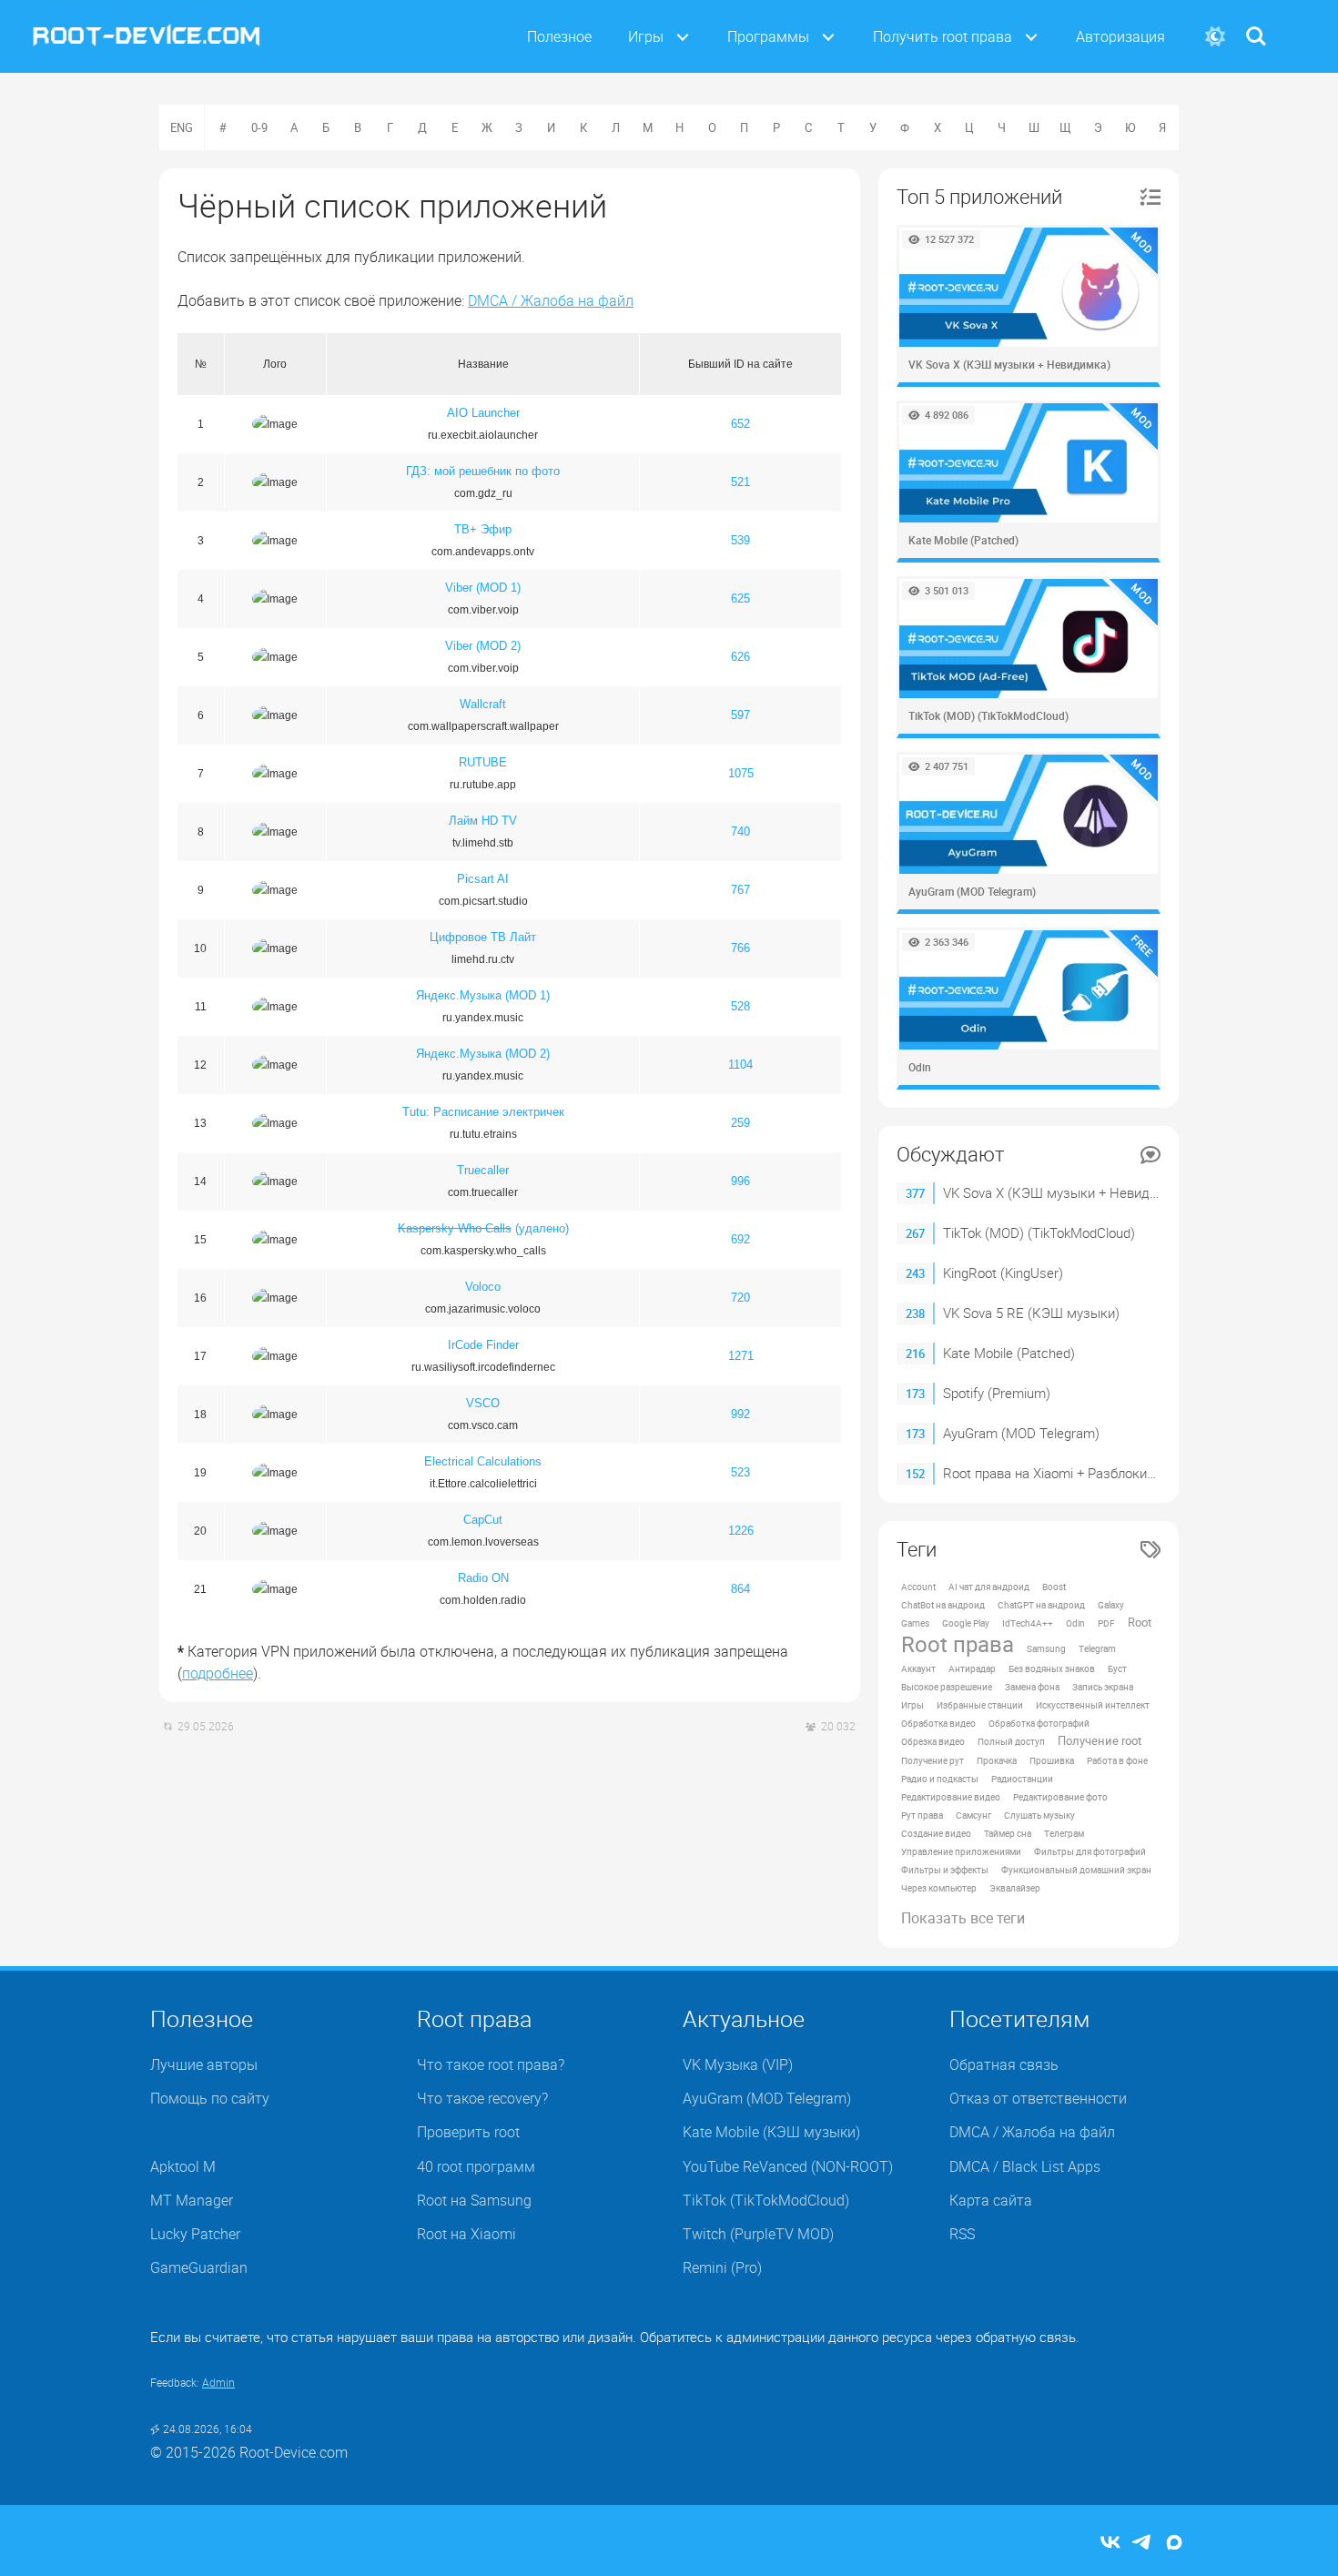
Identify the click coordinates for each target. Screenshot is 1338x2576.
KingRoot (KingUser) (1003, 1273)
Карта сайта (991, 2200)
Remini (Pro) (722, 2267)
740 (740, 832)
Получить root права (943, 36)
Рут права (922, 1815)
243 (915, 1273)
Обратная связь (1004, 2064)
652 (740, 424)
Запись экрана (1103, 1687)
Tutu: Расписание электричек (483, 1112)
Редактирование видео (951, 1797)
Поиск (1256, 25)
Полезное (559, 36)
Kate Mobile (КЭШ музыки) (771, 2132)
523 (740, 1472)
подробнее (218, 1673)
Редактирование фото (1060, 1797)
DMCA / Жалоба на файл (551, 300)
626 (740, 657)
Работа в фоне (1117, 1760)
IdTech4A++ (1028, 1623)
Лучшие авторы (204, 2064)
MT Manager (192, 2200)
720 (740, 1298)
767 (740, 890)
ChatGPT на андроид (1041, 1605)
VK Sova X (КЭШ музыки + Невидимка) (1064, 1192)
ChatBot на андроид (943, 1605)
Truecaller (483, 1170)
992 (740, 1414)
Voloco (483, 1287)
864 (740, 1589)
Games (915, 1623)
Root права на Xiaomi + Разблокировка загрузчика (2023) (1121, 1473)
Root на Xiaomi (466, 2234)
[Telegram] (1142, 2544)
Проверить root (468, 2132)
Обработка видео (938, 1723)
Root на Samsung (474, 2200)
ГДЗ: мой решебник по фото (483, 471)
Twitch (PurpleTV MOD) (758, 2234)
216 (915, 1354)
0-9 (259, 127)
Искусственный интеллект (1093, 1705)
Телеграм (1064, 1833)
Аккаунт (918, 1668)
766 (740, 948)
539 (740, 540)
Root (1140, 1623)
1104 (740, 1065)
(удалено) (483, 1228)
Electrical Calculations (483, 1461)
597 (740, 715)
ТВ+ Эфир (483, 529)
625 (740, 598)
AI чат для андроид (989, 1587)
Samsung (1046, 1648)
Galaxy (1111, 1605)
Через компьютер (939, 1888)
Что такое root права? (491, 2064)
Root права (958, 1644)
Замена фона (1032, 1687)
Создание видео (936, 1833)
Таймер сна (1008, 1833)
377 (915, 1193)
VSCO (483, 1403)
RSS (962, 2234)
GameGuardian (199, 2267)
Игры (646, 36)
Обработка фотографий (1039, 1723)
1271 (741, 1356)
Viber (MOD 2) (483, 646)
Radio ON (483, 1578)
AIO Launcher (483, 413)
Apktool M (183, 2166)
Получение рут (933, 1760)
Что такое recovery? (482, 2098)
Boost (1054, 1587)
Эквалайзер (1015, 1888)
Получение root (1100, 1741)
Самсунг (973, 1815)
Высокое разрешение (947, 1687)
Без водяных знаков (1052, 1668)
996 (740, 1181)
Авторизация (1120, 36)
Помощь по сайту (210, 2098)
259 (740, 1123)
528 (740, 1006)
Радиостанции (1022, 1779)
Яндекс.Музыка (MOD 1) (483, 995)
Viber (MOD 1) (483, 588)
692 (740, 1239)
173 (915, 1394)
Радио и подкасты (940, 1779)
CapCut (483, 1520)
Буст (1117, 1668)
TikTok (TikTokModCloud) (766, 2200)
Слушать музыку (1039, 1815)
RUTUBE (483, 762)
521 (740, 482)
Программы (768, 36)
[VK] (1110, 2544)
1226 (741, 1531)
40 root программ (476, 2166)
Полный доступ (1011, 1741)
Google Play (966, 1623)
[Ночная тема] (1215, 37)
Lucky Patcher (195, 2234)
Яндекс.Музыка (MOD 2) (483, 1054)
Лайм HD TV (483, 821)
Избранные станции (980, 1705)
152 (915, 1474)
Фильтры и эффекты (945, 1870)
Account (918, 1587)
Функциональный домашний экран (1076, 1870)
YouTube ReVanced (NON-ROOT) (788, 2166)
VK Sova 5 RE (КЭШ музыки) (1031, 1313)
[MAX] (1174, 2544)
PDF (1106, 1623)
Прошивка (1052, 1760)
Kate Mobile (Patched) (1009, 1353)
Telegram (1097, 1648)
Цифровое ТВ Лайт (483, 937)
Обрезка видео (933, 1741)
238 (915, 1313)
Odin (1075, 1623)
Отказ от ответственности (1038, 2098)
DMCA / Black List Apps (1025, 2166)
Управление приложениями (961, 1851)
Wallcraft (483, 704)
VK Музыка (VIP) (738, 2064)
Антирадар (972, 1668)
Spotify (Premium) (997, 1393)
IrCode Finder (483, 1345)
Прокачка (997, 1760)
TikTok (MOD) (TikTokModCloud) (1039, 1232)
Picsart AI (483, 879)
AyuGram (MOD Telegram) (1021, 1433)
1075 (741, 773)
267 (915, 1233)
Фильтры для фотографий (1090, 1851)
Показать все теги (963, 1918)
